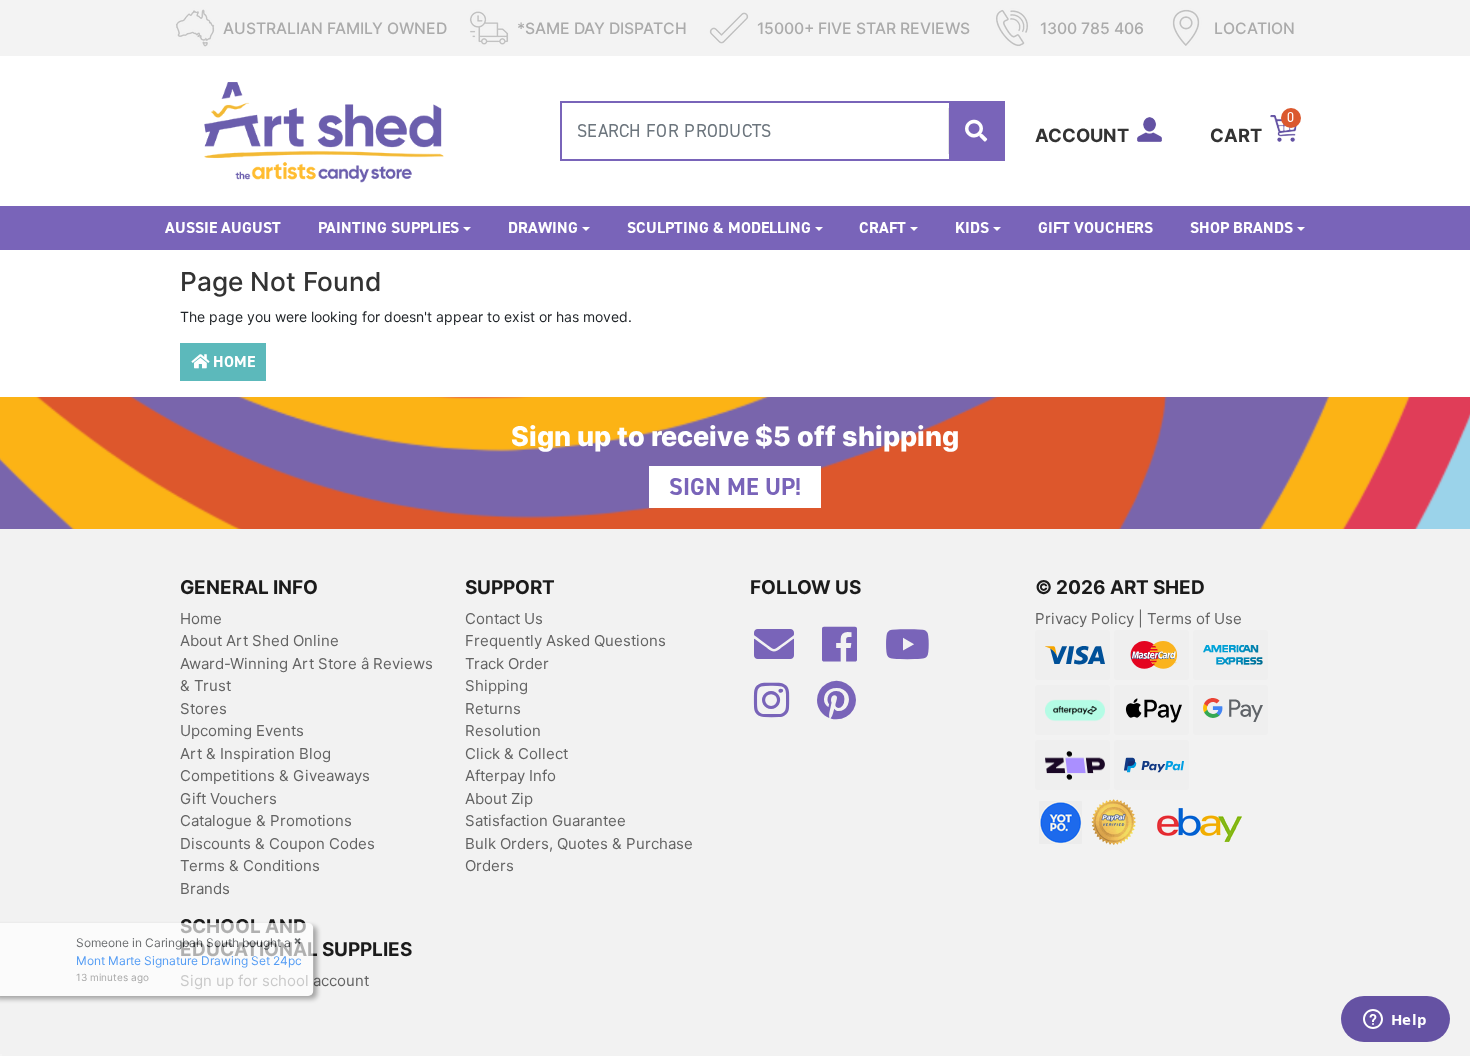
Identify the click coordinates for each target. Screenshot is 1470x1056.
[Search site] (976, 131)
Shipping (496, 685)
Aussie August (223, 227)
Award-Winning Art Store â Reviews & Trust (306, 675)
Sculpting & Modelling (719, 227)
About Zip (499, 798)
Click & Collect (516, 753)
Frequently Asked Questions (565, 640)
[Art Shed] (323, 129)
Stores (203, 708)
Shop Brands (1241, 227)
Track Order (507, 663)
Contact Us (504, 618)
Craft (882, 227)
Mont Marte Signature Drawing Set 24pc (194, 960)
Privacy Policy (1086, 618)
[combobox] (782, 131)
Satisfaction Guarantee (545, 820)
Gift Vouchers (1095, 227)
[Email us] (784, 652)
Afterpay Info (510, 775)
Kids (972, 227)
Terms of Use (1194, 618)
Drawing (543, 227)
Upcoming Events (242, 730)
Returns (493, 708)
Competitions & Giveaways (275, 775)
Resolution (503, 730)
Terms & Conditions (250, 865)
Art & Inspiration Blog (255, 753)
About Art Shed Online (259, 640)
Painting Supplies (388, 227)
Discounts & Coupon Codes (277, 843)
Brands (205, 888)
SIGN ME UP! (735, 487)
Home (232, 361)
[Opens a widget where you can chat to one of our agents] (1395, 1021)
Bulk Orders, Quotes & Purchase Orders (579, 855)
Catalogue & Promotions (266, 820)
